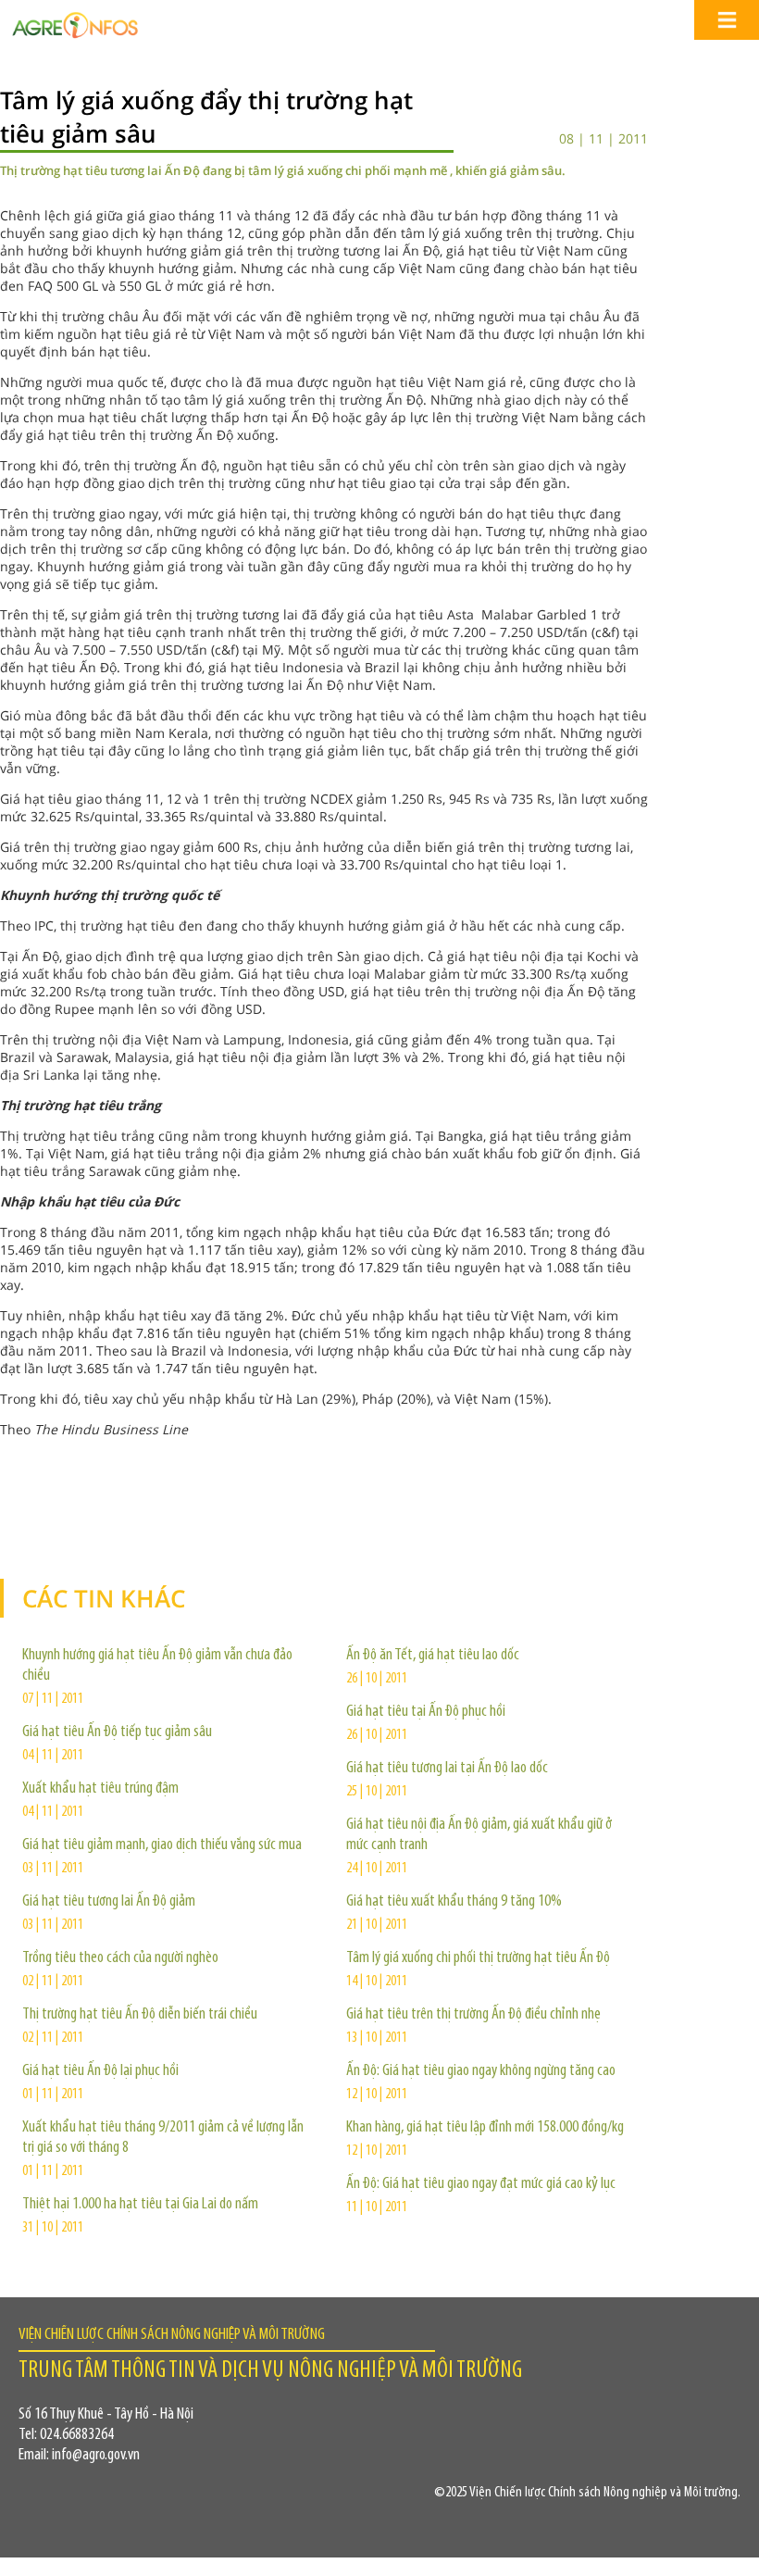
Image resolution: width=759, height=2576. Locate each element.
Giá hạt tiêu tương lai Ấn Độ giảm (109, 1902)
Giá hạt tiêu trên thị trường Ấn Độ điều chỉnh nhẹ (473, 2015)
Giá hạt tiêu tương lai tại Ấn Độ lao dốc (447, 1769)
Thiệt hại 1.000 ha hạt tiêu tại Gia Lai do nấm (140, 2205)
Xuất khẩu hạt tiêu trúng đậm (100, 1789)
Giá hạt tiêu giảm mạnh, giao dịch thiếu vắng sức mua (162, 1845)
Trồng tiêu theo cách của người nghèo (120, 1958)
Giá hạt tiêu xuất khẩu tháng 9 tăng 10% (454, 1902)
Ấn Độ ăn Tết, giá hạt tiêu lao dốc (433, 1656)
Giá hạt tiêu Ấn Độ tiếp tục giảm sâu (117, 1732)
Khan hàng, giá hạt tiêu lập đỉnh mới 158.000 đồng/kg (485, 2128)
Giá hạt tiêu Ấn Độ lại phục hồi (100, 2071)
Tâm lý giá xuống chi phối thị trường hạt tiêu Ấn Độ (478, 1958)
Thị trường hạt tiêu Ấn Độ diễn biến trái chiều (140, 2015)
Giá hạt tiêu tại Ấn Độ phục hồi (426, 1712)
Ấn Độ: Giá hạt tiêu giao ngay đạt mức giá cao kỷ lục (481, 2184)
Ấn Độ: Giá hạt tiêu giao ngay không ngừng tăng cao (481, 2071)
